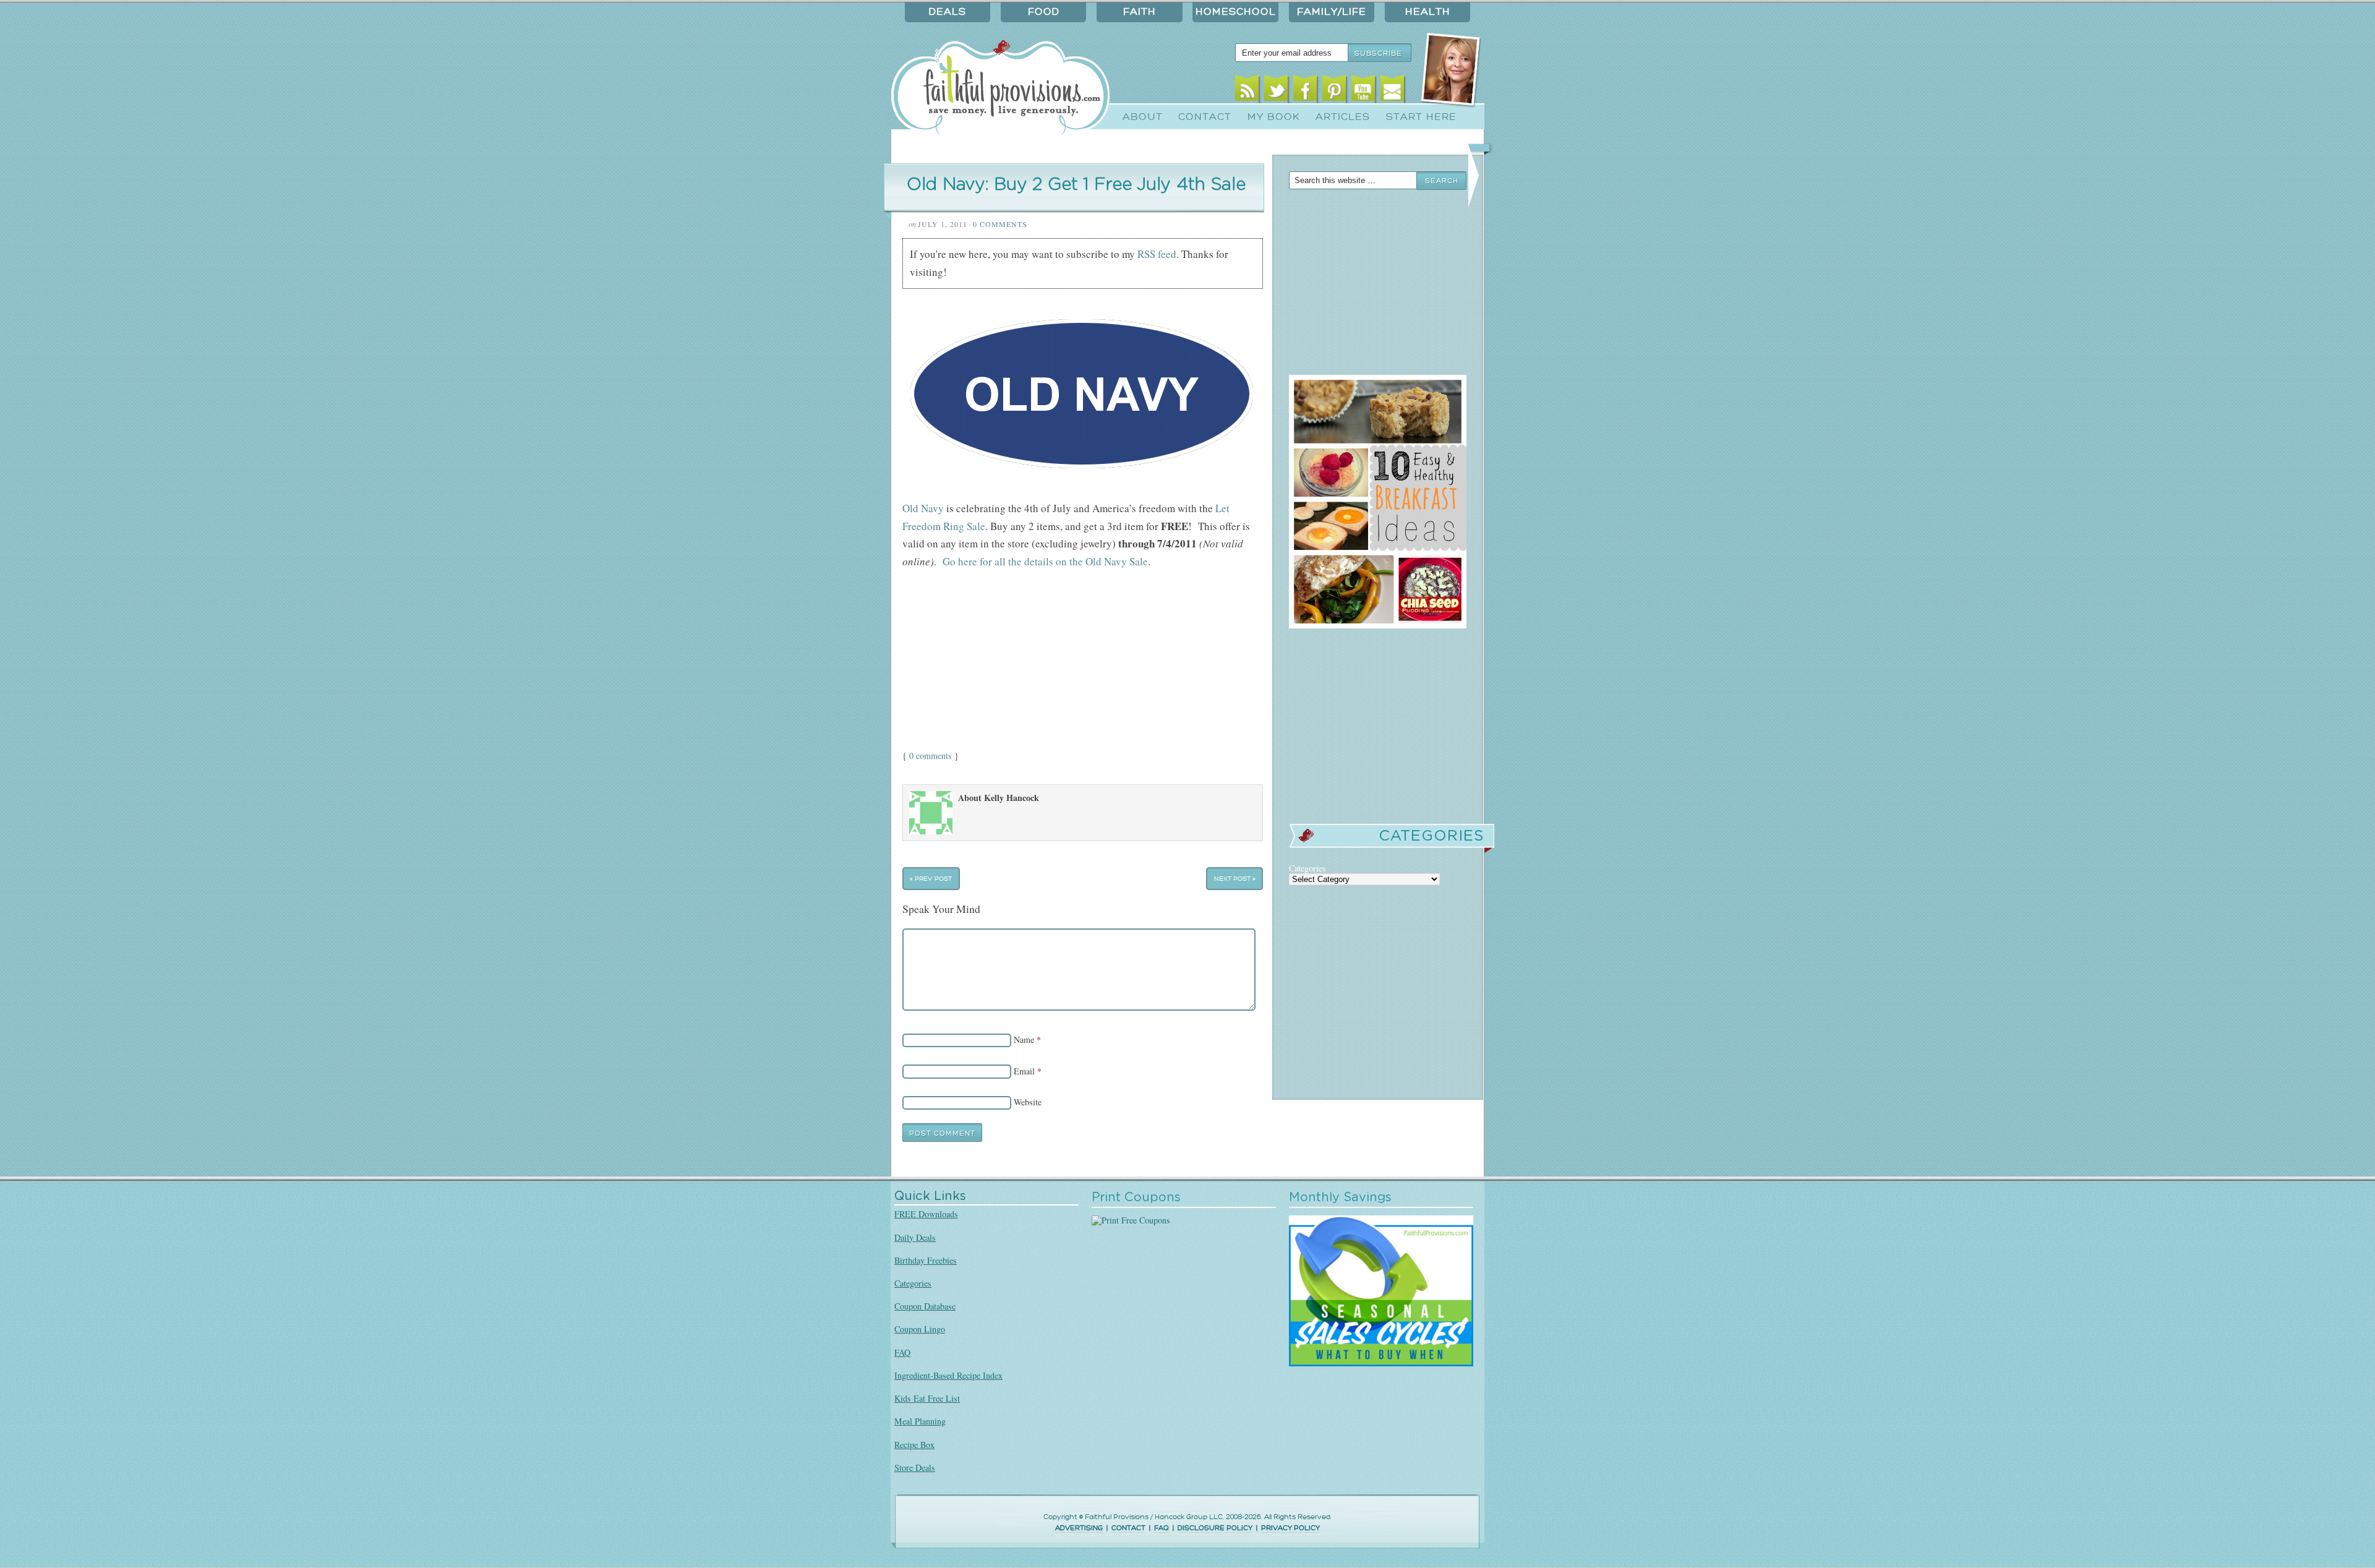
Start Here (1421, 117)
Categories (913, 1283)
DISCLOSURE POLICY (1215, 1528)
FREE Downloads (926, 1214)
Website (1028, 1102)
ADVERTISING (1079, 1528)
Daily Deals (915, 1237)
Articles (1343, 117)
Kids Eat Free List (927, 1398)
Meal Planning (920, 1421)
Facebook (1305, 91)
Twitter (1276, 91)
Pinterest (1334, 91)
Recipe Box (914, 1445)
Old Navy (923, 508)
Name (1024, 1039)
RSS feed (1157, 254)
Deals (948, 12)
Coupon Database (925, 1306)
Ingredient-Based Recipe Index (948, 1375)
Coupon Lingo (920, 1329)
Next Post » (1235, 879)
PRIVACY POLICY (1290, 1528)
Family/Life (1332, 12)
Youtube (1363, 91)
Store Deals (915, 1467)
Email (1393, 91)
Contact (1205, 117)
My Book (1274, 117)
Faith (1140, 12)
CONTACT (1128, 1528)
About (1143, 117)
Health (1428, 12)
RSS (1247, 91)
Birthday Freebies (926, 1260)
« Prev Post (931, 879)
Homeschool (1236, 12)
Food (1044, 12)
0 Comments (1000, 224)
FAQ (902, 1352)
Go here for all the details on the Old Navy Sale (1045, 561)
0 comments (931, 756)
